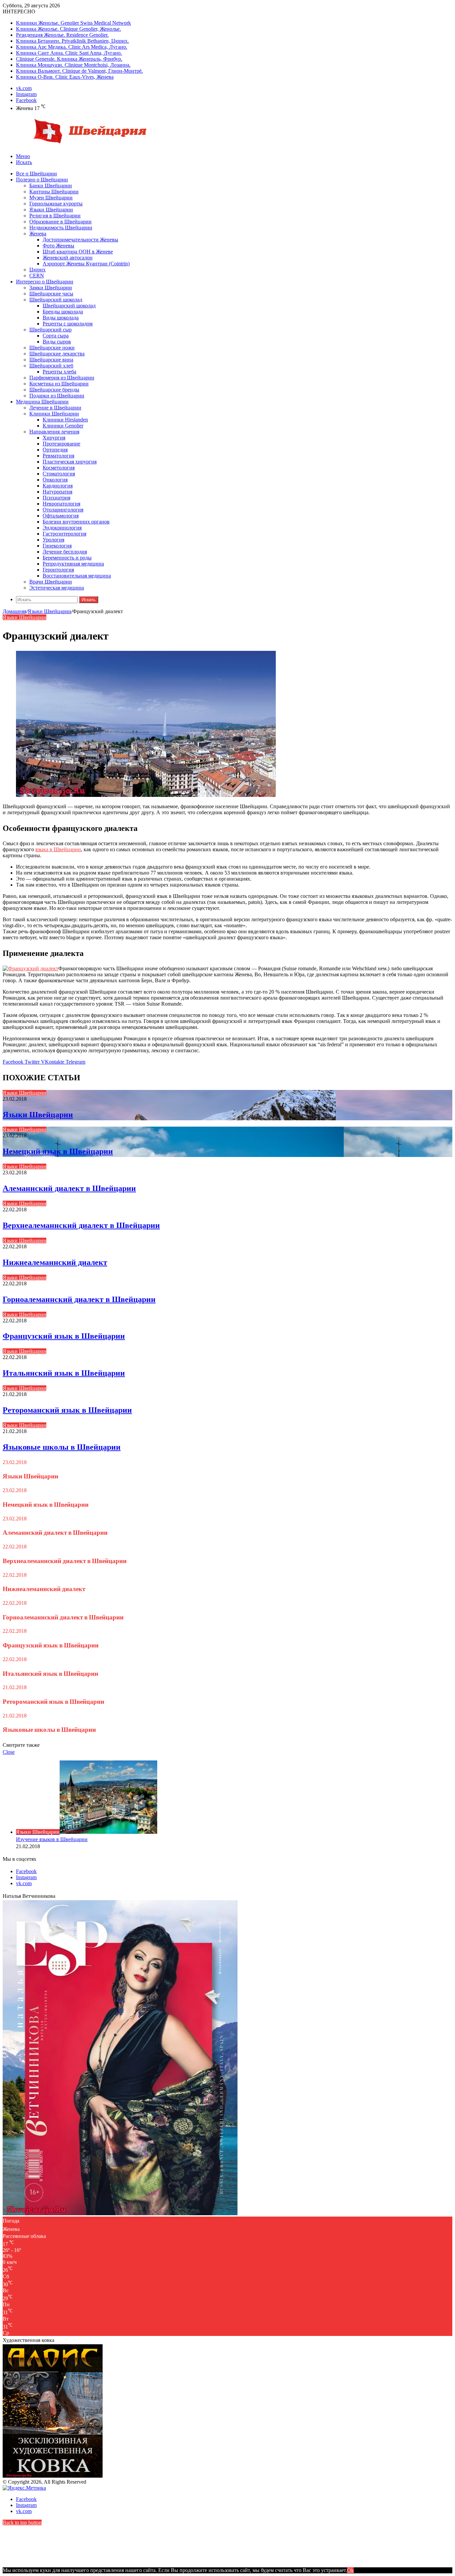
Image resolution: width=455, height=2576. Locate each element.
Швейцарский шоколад (56, 300)
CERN (37, 276)
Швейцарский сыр (50, 330)
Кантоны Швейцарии (54, 192)
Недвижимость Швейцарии (61, 228)
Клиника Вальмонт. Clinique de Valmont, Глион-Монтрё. (79, 71)
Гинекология (57, 546)
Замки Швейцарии (51, 288)
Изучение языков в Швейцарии (52, 1839)
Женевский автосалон (68, 258)
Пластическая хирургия (70, 462)
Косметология (59, 468)
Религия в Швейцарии (55, 216)
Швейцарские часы (51, 294)
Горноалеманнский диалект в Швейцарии (79, 1299)
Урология (53, 540)
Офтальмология (61, 516)
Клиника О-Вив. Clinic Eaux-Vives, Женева (65, 77)
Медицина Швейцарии (42, 402)
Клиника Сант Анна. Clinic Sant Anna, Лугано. (69, 53)
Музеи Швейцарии (51, 198)
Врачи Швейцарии (51, 582)
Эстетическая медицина (57, 588)
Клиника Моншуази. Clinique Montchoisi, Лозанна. (73, 65)
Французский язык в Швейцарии (64, 1336)
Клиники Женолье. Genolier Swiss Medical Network (73, 23)
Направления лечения (54, 432)
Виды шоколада (61, 318)
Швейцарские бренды (54, 390)
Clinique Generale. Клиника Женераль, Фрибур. (69, 59)
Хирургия (54, 438)
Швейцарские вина (51, 360)
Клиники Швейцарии (54, 414)
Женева (38, 234)
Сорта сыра (56, 336)
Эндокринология (62, 528)
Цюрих (37, 270)
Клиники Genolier (63, 426)
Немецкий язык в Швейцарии (58, 1151)
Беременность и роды (67, 558)
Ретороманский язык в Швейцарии (67, 1410)
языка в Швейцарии (58, 849)
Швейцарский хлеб (51, 366)
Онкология (55, 480)
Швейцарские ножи (52, 348)
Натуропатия (57, 492)
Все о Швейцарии (36, 174)
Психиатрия (56, 498)
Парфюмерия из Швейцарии (62, 378)
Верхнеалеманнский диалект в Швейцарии (81, 1225)
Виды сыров (57, 342)
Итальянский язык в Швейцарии (64, 1373)
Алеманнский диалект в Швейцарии (69, 1188)
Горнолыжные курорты (56, 204)
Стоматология (59, 474)
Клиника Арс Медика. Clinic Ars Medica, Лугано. (72, 47)
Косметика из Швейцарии (59, 384)
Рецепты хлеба (59, 372)
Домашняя (14, 611)
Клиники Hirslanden (65, 420)
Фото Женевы (58, 246)
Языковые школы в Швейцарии (62, 1447)
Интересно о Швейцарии (45, 282)
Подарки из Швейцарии (57, 396)
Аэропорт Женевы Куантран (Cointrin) (86, 264)
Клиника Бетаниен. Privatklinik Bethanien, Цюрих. (72, 41)
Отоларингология (63, 510)
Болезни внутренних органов (76, 522)
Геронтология (58, 570)
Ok (350, 2570)
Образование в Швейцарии (60, 222)
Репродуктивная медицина (73, 564)
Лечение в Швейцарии (55, 408)
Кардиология (58, 486)
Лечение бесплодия (65, 552)
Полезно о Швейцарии (42, 180)
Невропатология (61, 504)
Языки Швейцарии (51, 210)
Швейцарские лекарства (57, 354)
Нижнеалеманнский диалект (55, 1262)
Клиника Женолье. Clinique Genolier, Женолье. (68, 29)
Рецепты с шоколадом (68, 324)
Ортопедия (55, 450)
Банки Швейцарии (51, 186)
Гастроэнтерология (64, 534)
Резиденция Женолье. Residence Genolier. (62, 35)
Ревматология (58, 456)
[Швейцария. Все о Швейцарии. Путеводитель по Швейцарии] (78, 145)
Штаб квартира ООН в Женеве (78, 252)
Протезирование (61, 444)
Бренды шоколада (63, 312)
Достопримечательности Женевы (80, 240)
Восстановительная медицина (77, 576)
